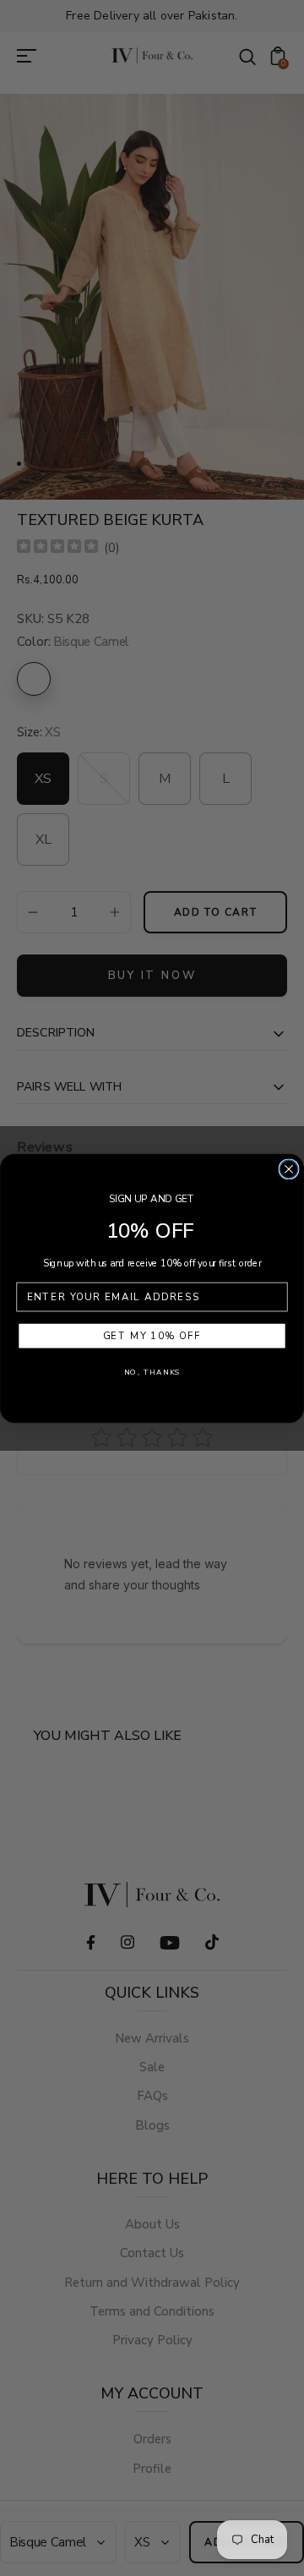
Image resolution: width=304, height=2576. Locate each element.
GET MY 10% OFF (152, 1336)
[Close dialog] (289, 1169)
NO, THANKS (152, 1372)
